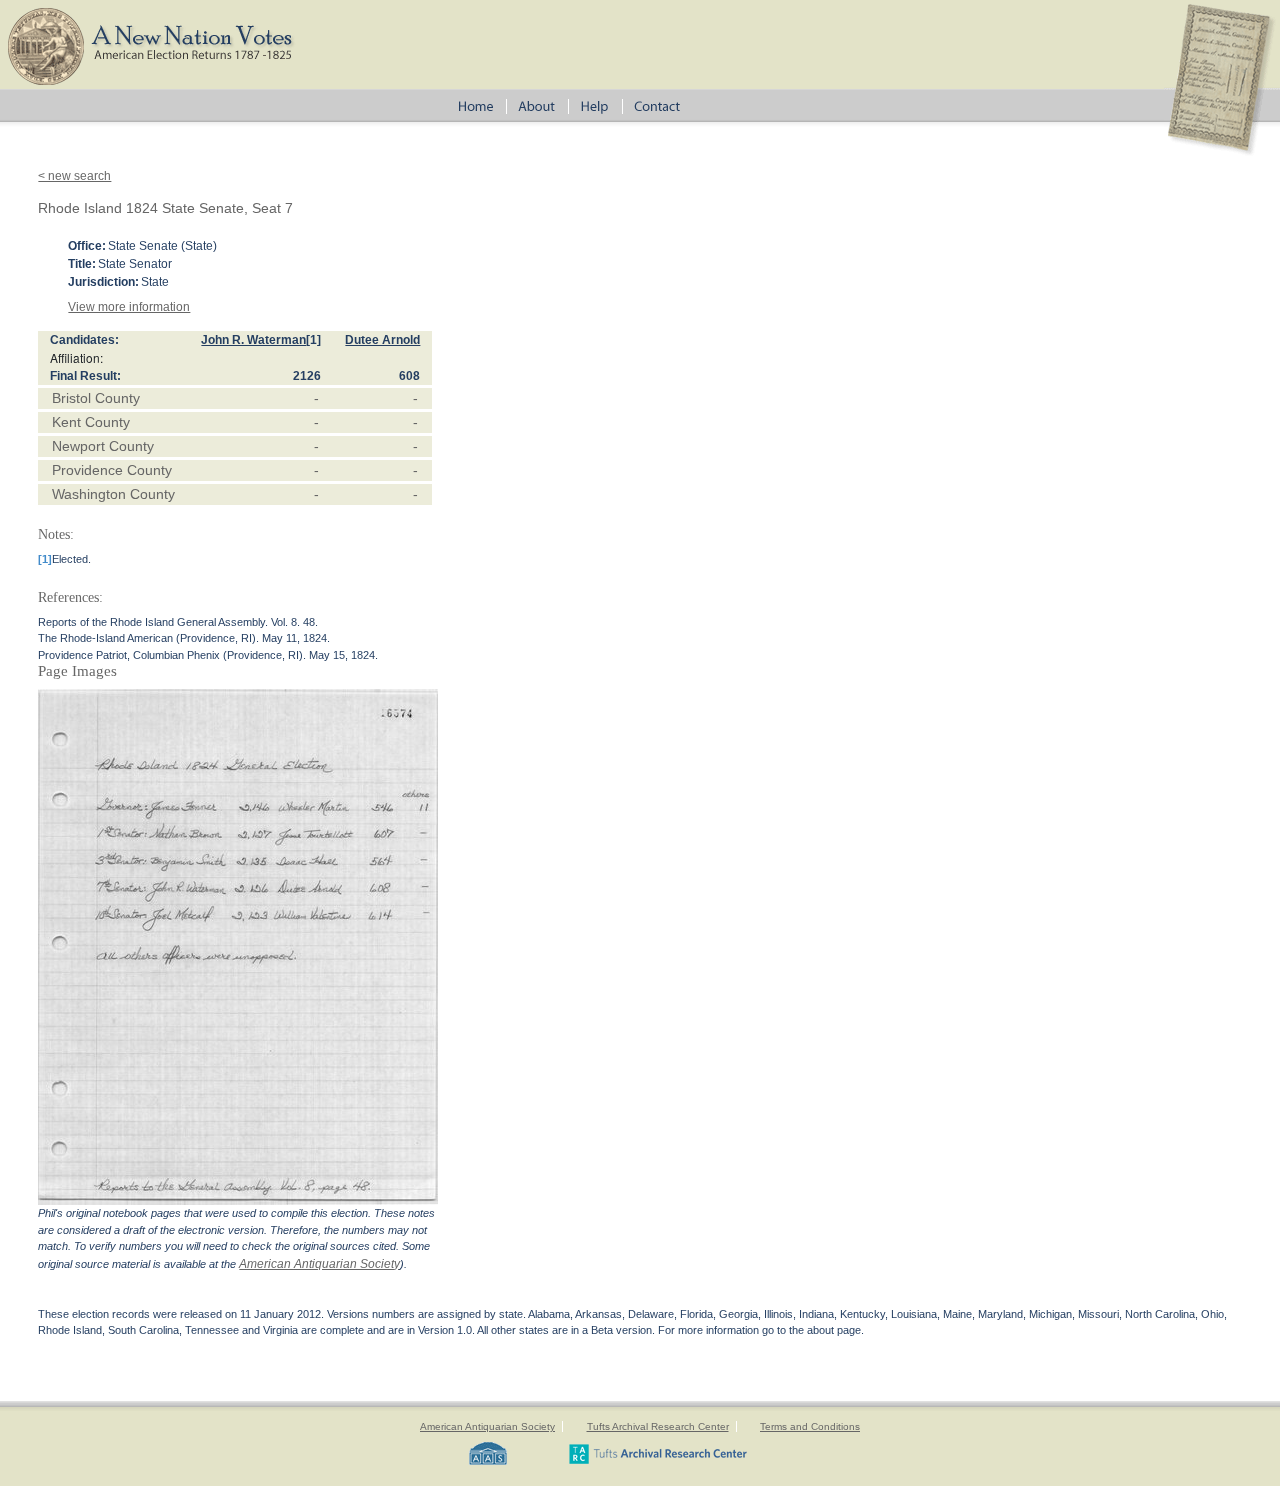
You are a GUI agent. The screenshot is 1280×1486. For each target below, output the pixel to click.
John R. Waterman (253, 340)
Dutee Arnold (382, 340)
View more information (129, 307)
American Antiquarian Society (319, 1264)
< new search (74, 176)
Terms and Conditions (810, 1426)
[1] (313, 340)
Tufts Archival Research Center (658, 1426)
